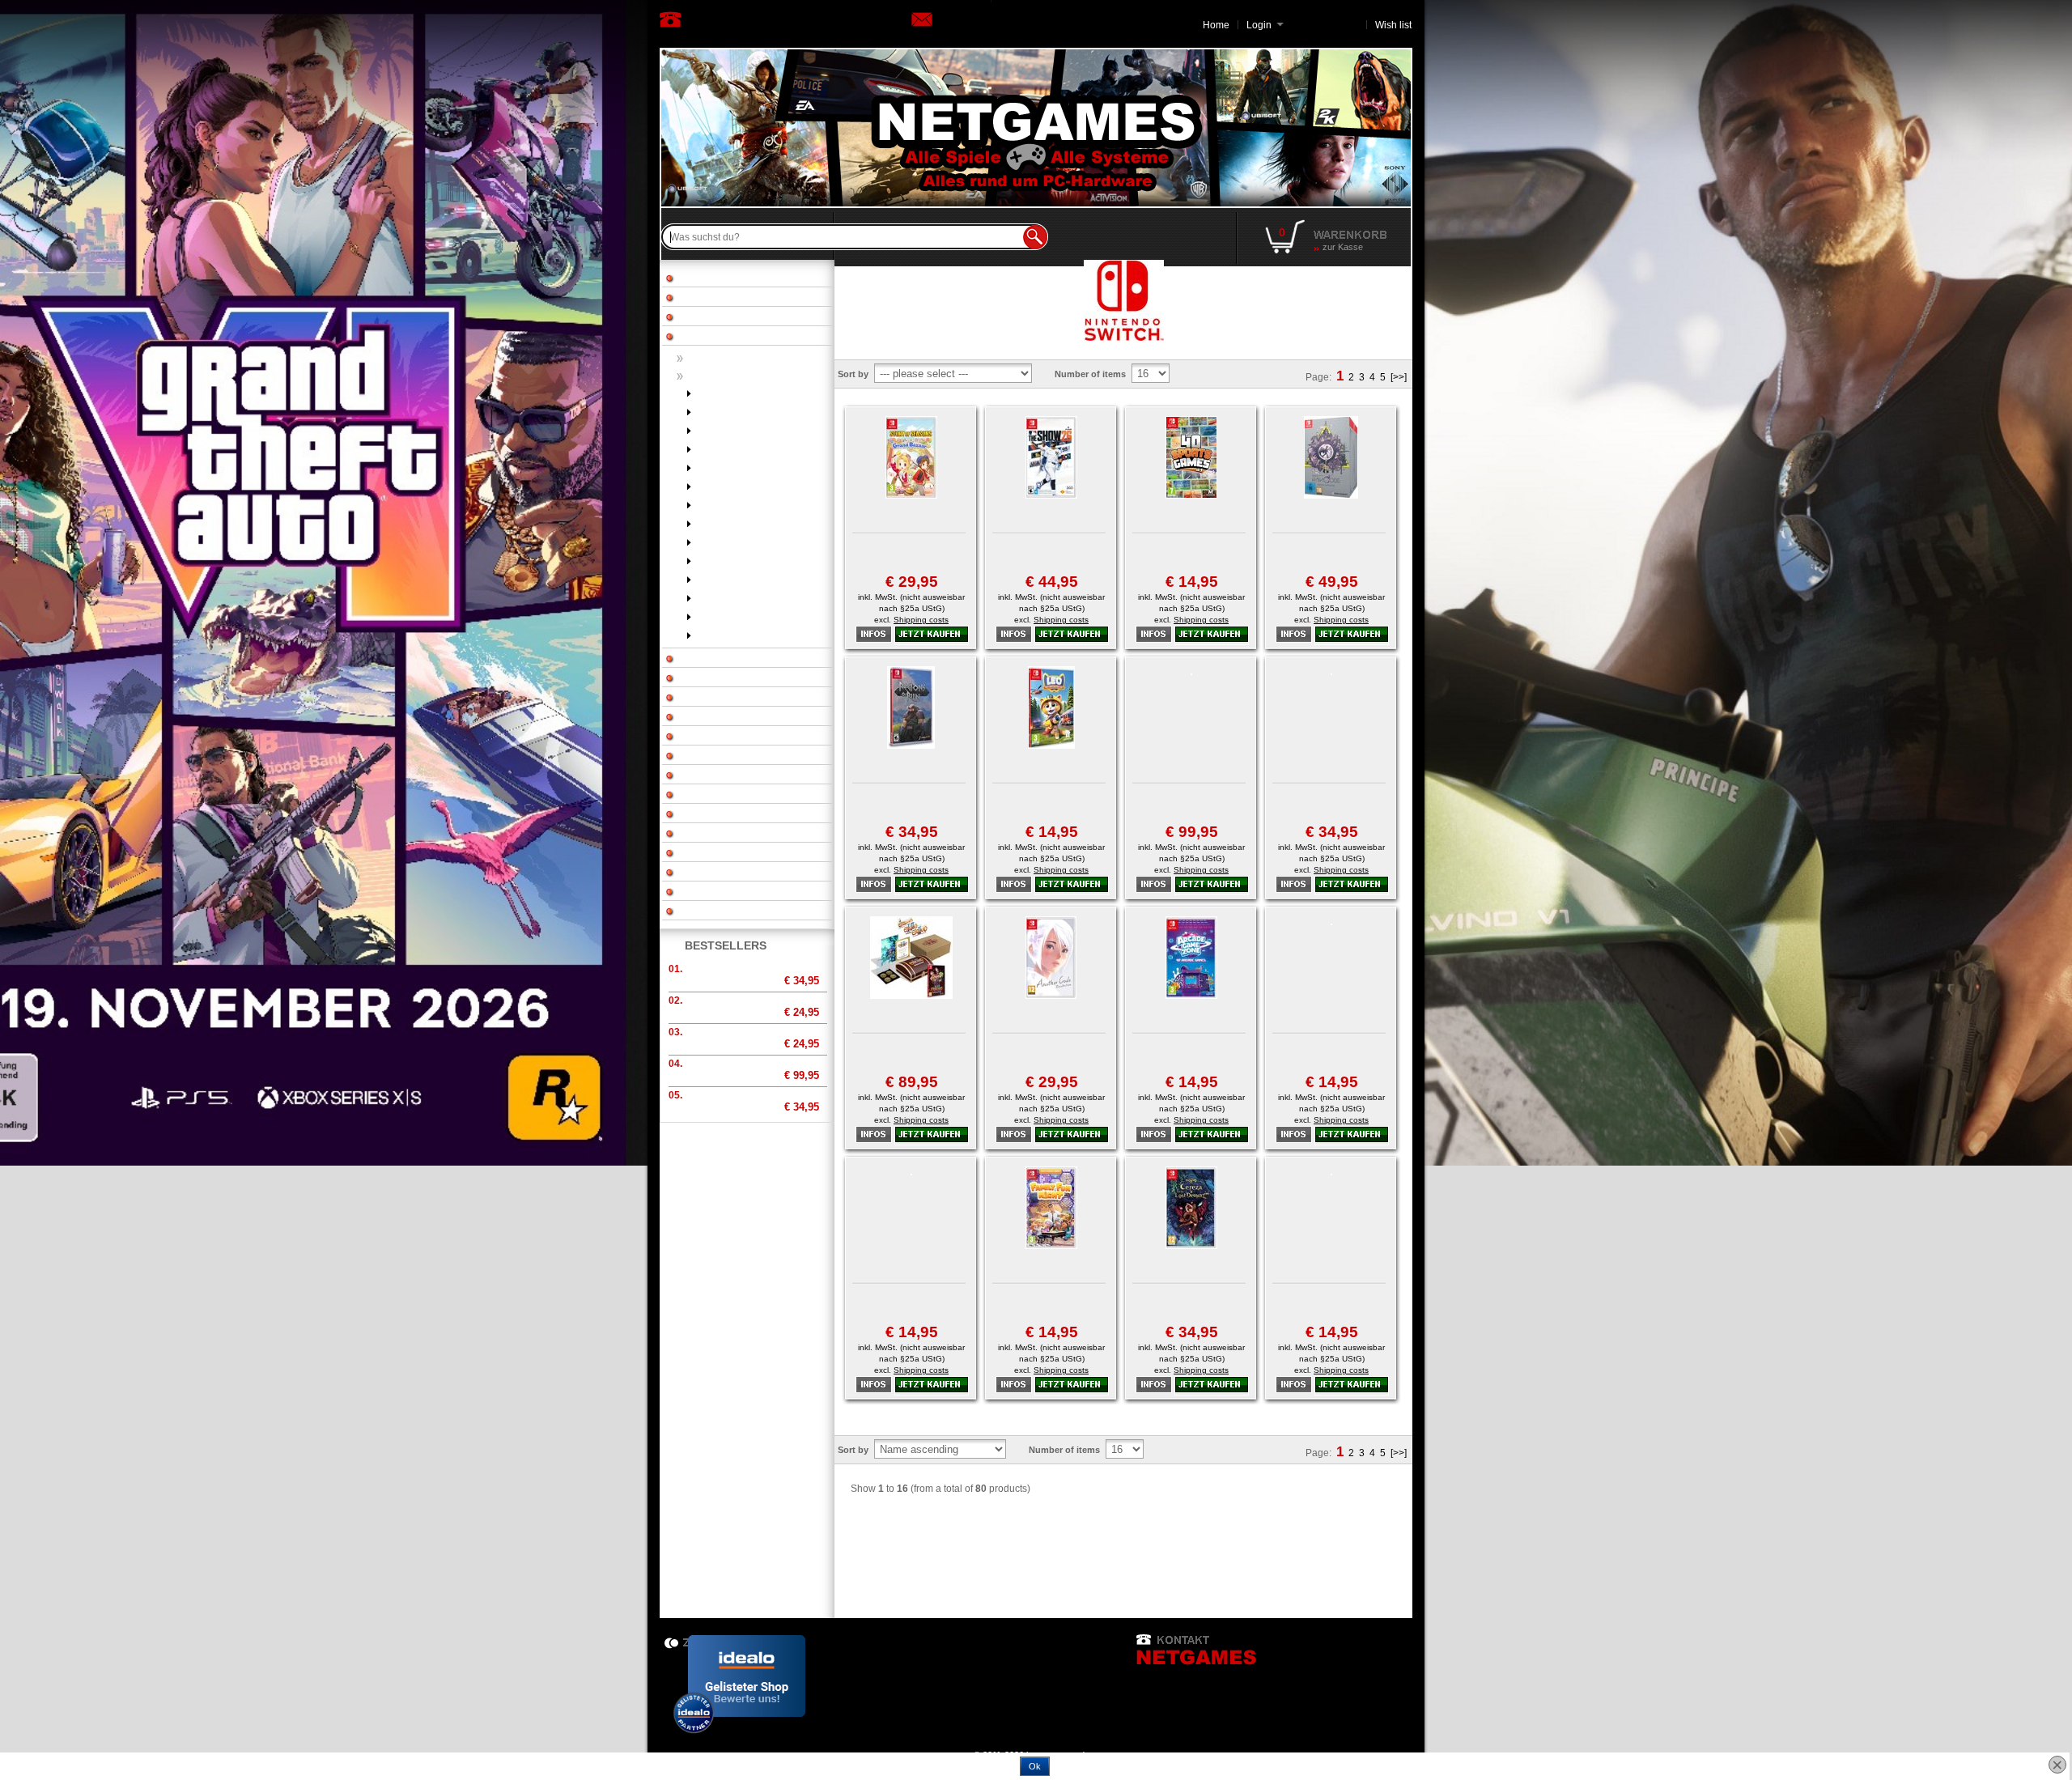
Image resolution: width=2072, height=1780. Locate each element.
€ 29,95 (912, 582)
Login (1265, 25)
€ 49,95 (1332, 582)
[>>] (1399, 377)
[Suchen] (1035, 237)
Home (1216, 25)
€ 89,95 (912, 1082)
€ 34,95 (912, 832)
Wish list (1393, 25)
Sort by (853, 374)
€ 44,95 (1052, 582)
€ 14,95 (1192, 582)
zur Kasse (1343, 247)
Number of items (1090, 374)
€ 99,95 (1192, 832)
